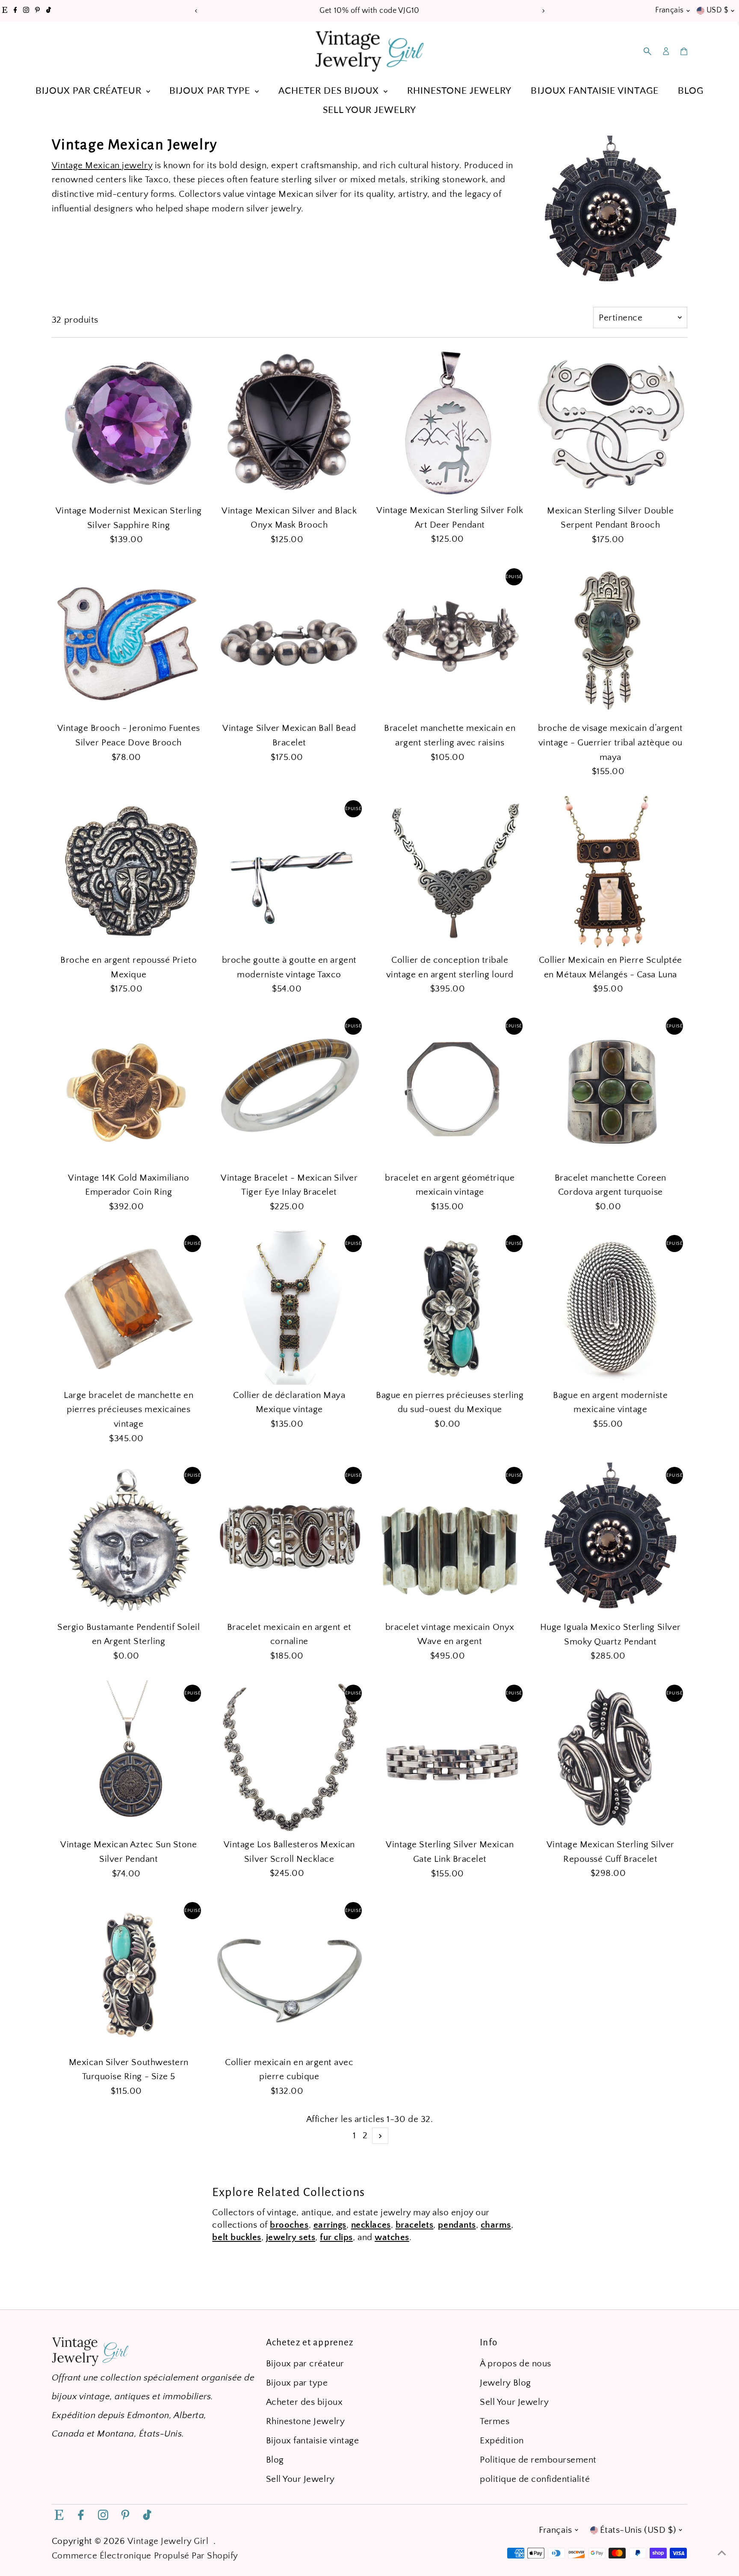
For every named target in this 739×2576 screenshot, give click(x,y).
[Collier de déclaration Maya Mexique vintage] (289, 1308)
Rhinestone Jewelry (459, 90)
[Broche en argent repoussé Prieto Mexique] (129, 873)
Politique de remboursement (538, 2460)
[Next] (543, 11)
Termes (495, 2421)
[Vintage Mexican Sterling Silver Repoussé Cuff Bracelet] (611, 1757)
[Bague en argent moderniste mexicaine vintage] (611, 1308)
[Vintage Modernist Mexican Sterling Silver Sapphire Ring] (129, 423)
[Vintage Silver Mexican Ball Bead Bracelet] (289, 641)
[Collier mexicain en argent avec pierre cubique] (289, 1975)
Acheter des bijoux (330, 90)
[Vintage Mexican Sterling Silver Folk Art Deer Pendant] (450, 423)
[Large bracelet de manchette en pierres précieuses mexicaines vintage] (129, 1308)
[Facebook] (15, 11)
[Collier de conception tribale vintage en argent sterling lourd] (450, 873)
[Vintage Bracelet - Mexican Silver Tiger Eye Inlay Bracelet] (289, 1090)
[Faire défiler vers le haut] (722, 2552)
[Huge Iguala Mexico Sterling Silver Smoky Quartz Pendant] (611, 1540)
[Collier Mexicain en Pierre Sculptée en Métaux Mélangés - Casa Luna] (611, 873)
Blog (691, 90)
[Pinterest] (37, 11)
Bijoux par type (211, 90)
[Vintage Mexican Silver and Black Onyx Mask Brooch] (289, 423)
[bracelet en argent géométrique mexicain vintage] (450, 1090)
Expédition (502, 2441)
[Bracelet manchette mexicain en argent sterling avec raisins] (450, 641)
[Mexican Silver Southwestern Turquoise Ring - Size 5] (129, 1975)
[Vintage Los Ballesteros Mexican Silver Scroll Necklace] (289, 1757)
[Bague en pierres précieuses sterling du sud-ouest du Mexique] (450, 1308)
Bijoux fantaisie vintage (594, 90)
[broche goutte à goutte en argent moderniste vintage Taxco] (289, 873)
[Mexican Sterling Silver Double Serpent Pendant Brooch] (611, 423)
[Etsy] (5, 11)
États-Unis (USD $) (638, 2530)
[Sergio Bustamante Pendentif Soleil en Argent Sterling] (129, 1540)
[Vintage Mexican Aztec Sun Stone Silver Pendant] (129, 1757)
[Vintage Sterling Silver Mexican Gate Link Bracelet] (450, 1757)
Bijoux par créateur (90, 90)
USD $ (717, 10)
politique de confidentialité (535, 2479)
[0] (684, 51)
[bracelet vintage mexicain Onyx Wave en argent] (450, 1540)
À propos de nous (515, 2364)
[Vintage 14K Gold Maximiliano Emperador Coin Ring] (129, 1090)
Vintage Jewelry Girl (168, 2541)
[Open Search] (647, 51)
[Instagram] (26, 11)
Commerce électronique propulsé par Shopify (145, 2556)
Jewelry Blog (505, 2383)
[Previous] (196, 11)
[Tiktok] (49, 11)
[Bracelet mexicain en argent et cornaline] (289, 1540)
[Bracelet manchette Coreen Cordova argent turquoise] (611, 1090)
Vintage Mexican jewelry (102, 165)
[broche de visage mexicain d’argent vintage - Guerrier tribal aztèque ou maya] (611, 641)
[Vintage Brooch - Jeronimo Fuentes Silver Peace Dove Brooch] (129, 641)
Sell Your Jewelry (369, 109)
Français (670, 10)
